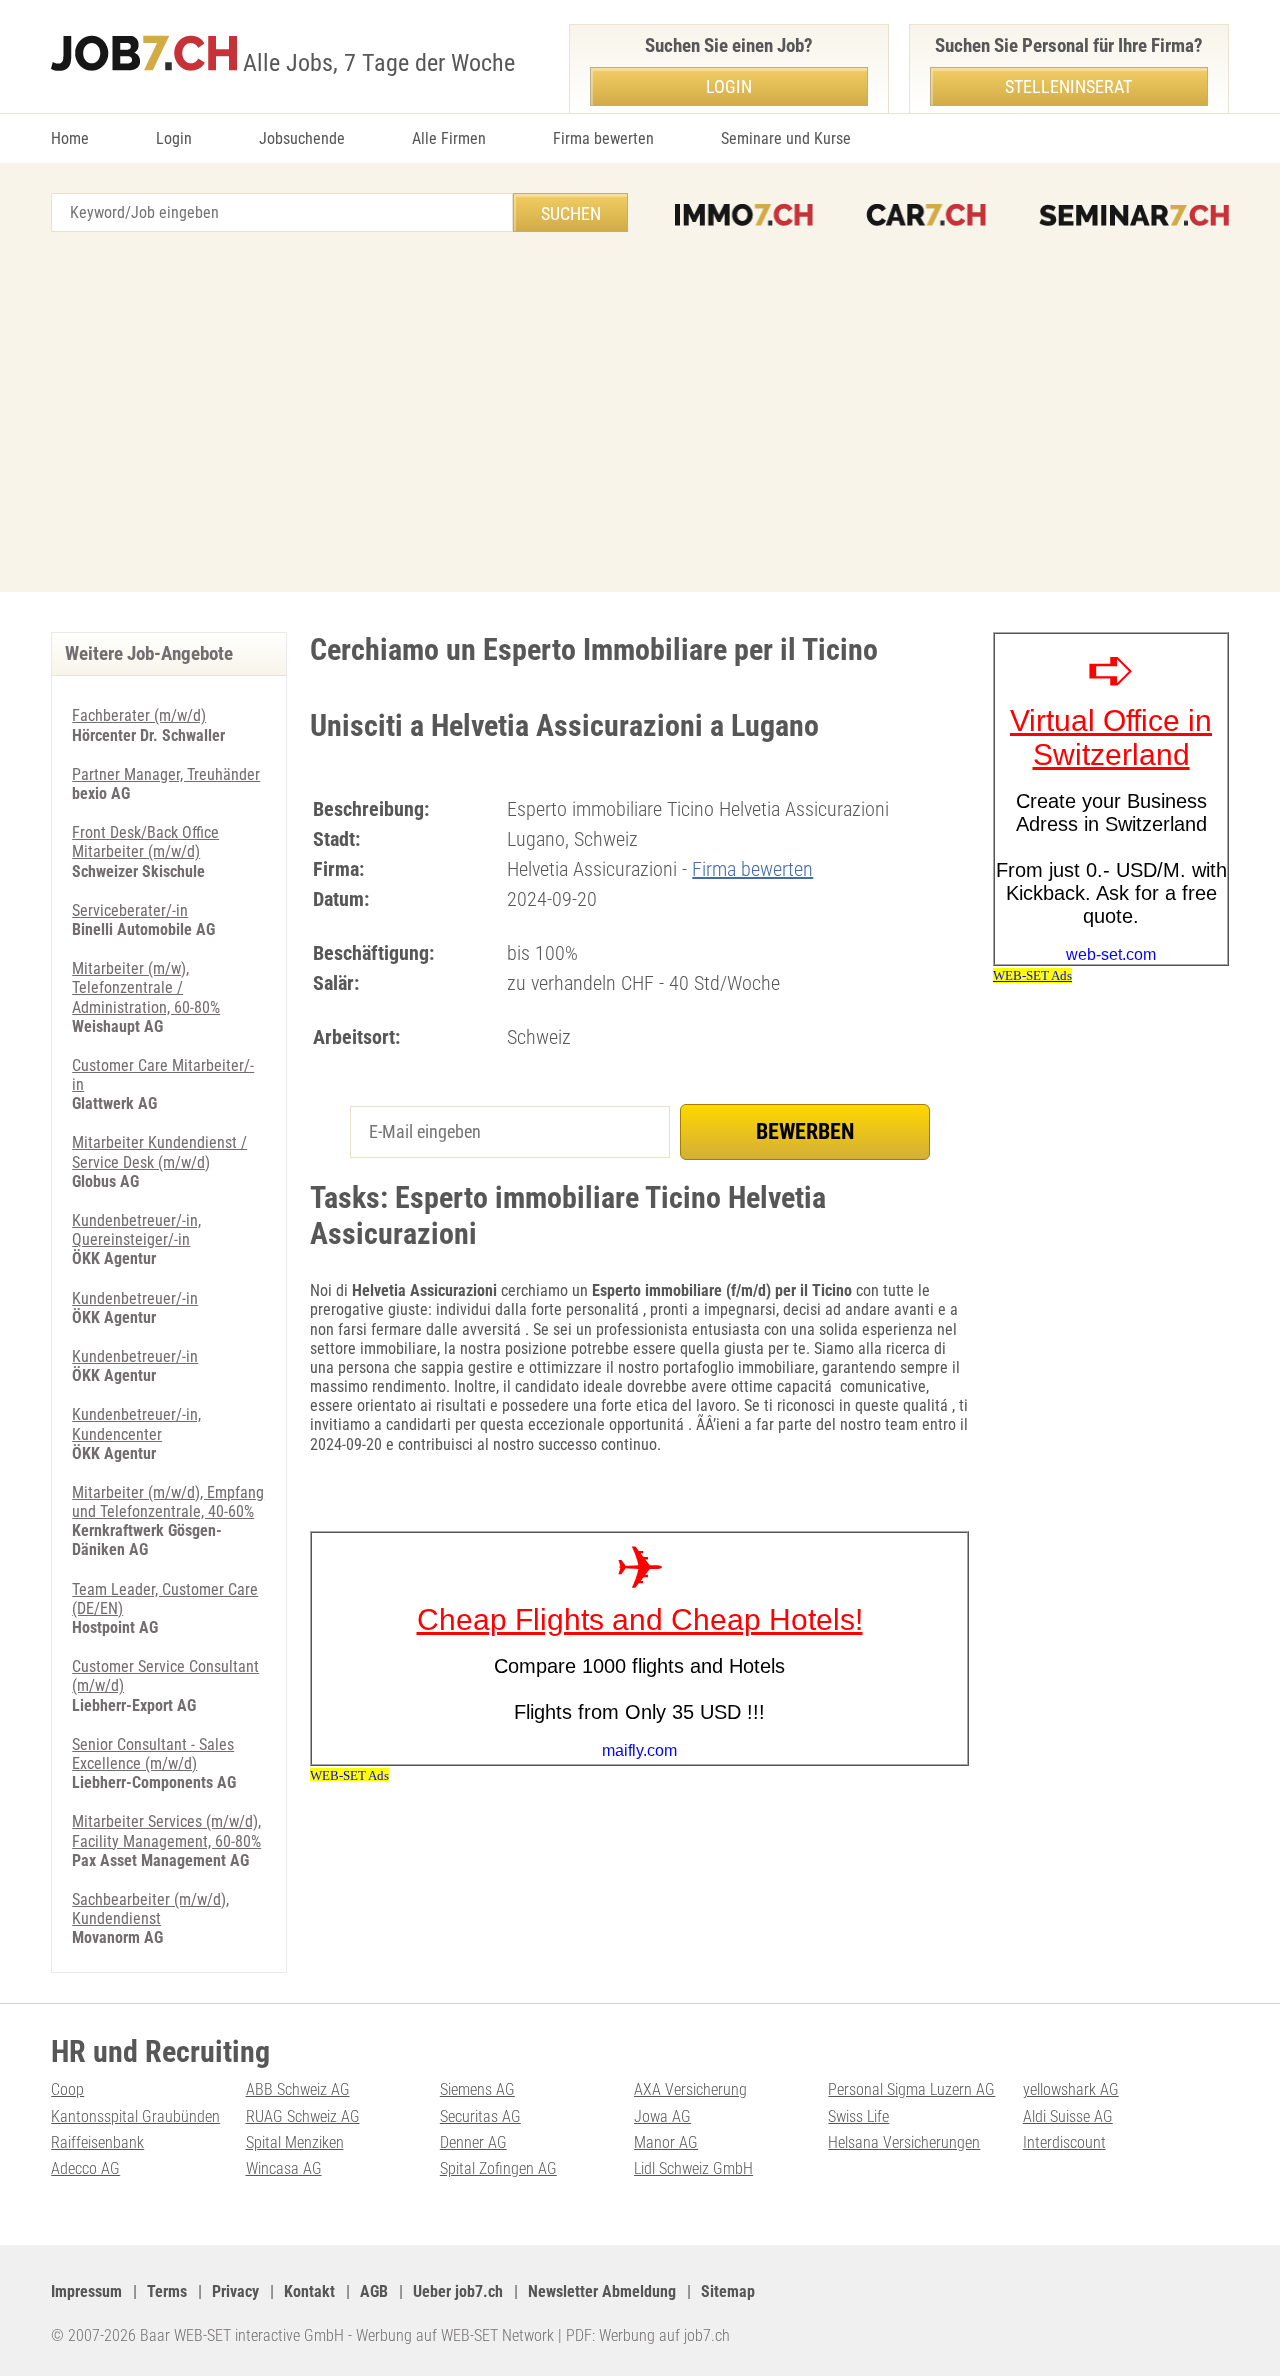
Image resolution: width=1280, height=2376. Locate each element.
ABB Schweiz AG (298, 2089)
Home (70, 138)
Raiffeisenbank (97, 2142)
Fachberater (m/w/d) (139, 715)
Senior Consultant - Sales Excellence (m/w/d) (153, 1754)
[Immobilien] (744, 215)
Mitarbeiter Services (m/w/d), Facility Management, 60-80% (166, 1831)
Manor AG (666, 2142)
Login (174, 138)
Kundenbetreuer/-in (135, 1298)
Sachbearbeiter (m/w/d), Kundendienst (150, 1909)
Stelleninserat (1068, 86)
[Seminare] (1134, 215)
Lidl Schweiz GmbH (693, 2168)
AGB (374, 2291)
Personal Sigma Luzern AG (911, 2089)
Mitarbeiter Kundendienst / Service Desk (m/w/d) (159, 1152)
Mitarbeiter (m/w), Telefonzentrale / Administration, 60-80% (146, 987)
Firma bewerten (603, 138)
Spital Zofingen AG (498, 2168)
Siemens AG (477, 2089)
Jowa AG (662, 2116)
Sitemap (728, 2291)
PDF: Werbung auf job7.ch (648, 2335)
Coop (67, 2089)
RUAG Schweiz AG (303, 2116)
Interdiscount (1064, 2142)
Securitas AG (480, 2116)
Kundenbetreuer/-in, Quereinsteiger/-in (136, 1230)
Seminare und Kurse (786, 138)
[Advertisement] (640, 412)
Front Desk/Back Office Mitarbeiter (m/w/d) (145, 842)
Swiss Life (858, 2116)
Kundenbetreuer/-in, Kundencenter (136, 1424)
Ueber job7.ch (458, 2291)
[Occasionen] (926, 215)
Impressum (86, 2291)
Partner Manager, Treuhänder (166, 774)
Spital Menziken (295, 2142)
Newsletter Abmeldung (602, 2291)
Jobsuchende (302, 138)
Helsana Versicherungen (904, 2142)
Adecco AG (85, 2168)
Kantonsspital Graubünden (135, 2116)
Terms (167, 2291)
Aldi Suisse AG (1068, 2116)
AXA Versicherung (690, 2089)
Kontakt (309, 2291)
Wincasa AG (284, 2168)
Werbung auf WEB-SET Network (455, 2335)
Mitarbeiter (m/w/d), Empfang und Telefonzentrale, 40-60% (168, 1502)
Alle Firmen (449, 138)
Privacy (235, 2291)
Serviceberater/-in (130, 910)
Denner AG (473, 2142)
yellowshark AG (1071, 2089)
